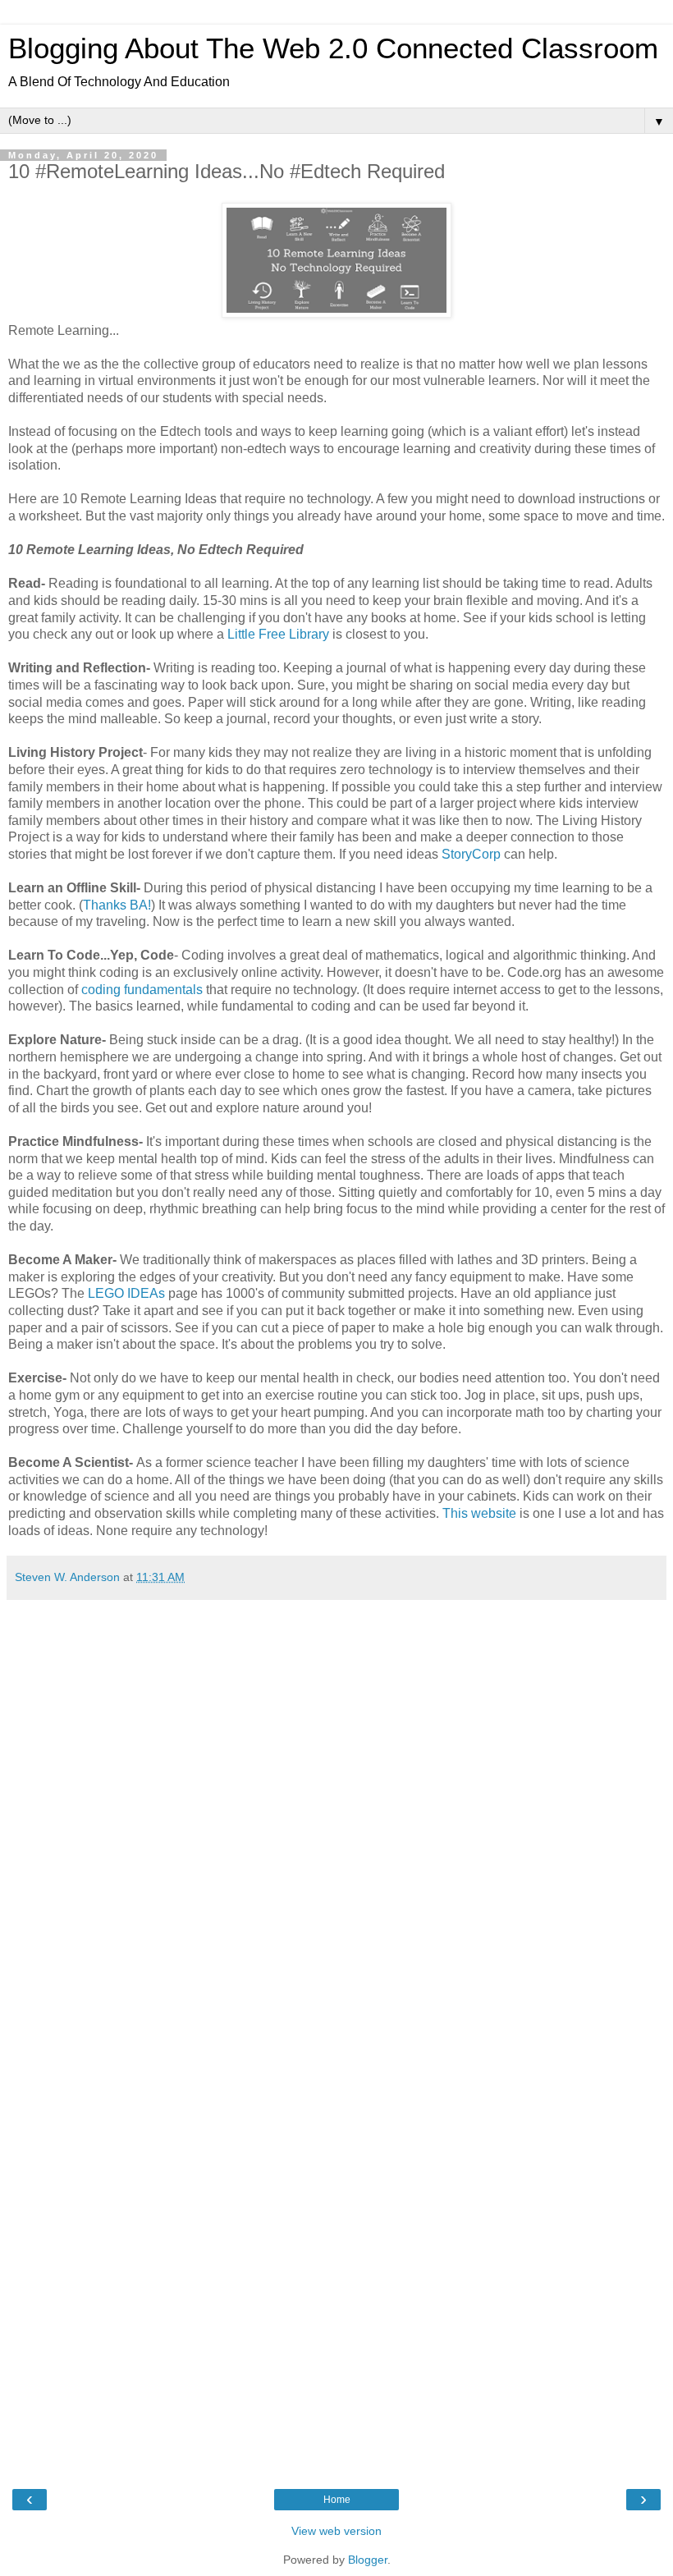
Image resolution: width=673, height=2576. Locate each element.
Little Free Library (278, 634)
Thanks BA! (117, 905)
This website (479, 1513)
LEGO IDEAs (126, 1293)
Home (337, 2500)
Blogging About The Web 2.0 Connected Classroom (333, 48)
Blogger (368, 2560)
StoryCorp (471, 854)
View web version (336, 2531)
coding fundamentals (142, 990)
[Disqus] (336, 1813)
